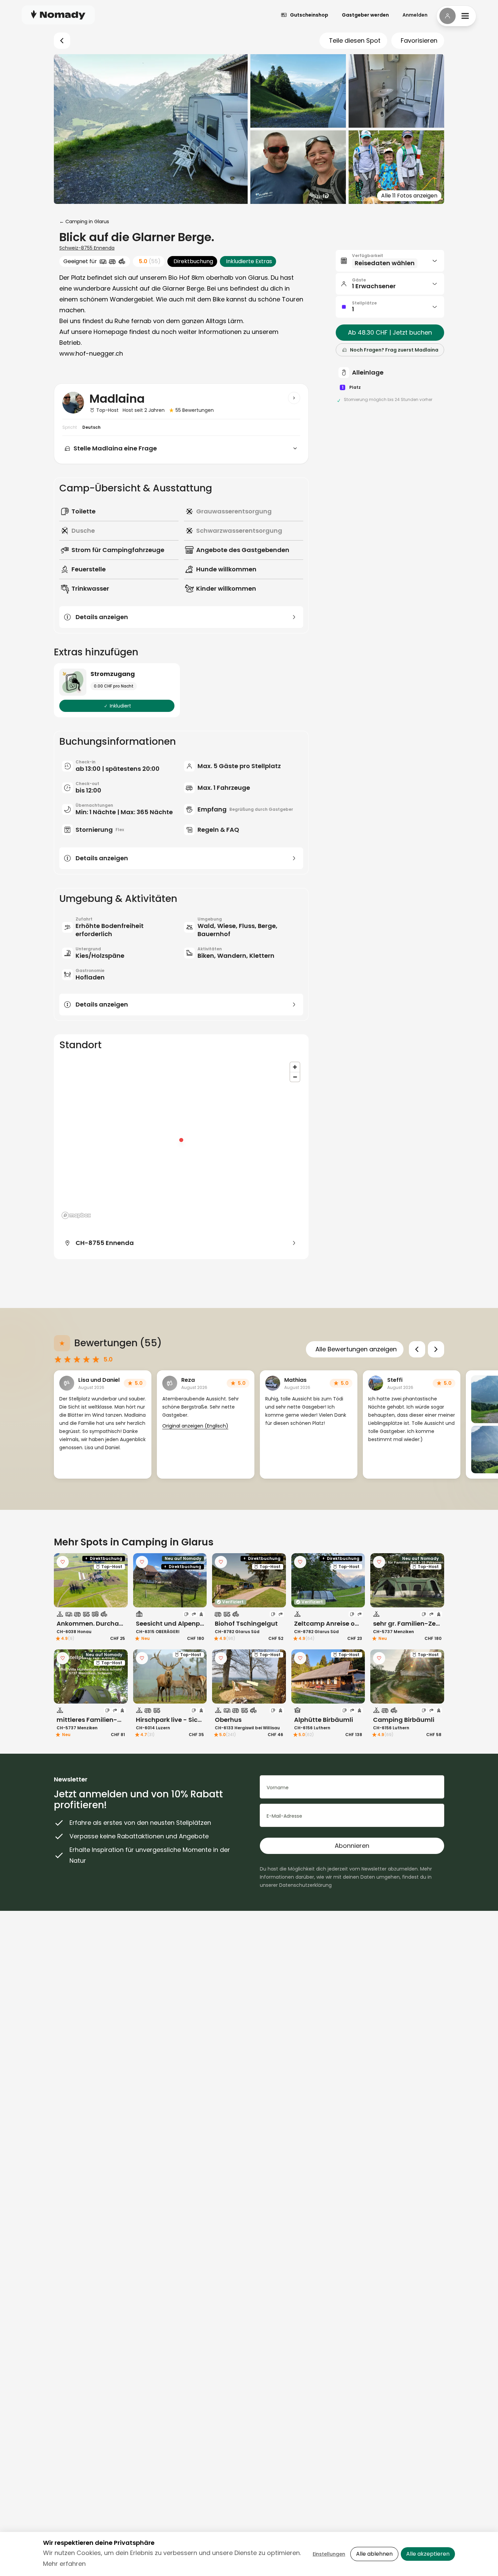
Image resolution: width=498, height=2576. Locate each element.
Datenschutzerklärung (305, 1885)
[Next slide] (436, 1349)
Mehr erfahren (64, 2564)
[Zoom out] (295, 1077)
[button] (390, 261)
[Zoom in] (295, 1067)
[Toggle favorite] (63, 1562)
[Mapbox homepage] (76, 1215)
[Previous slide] (417, 1349)
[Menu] (456, 16)
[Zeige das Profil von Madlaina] (294, 398)
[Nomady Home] (58, 15)
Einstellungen (329, 2554)
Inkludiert (120, 706)
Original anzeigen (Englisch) (195, 1426)
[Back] (62, 41)
